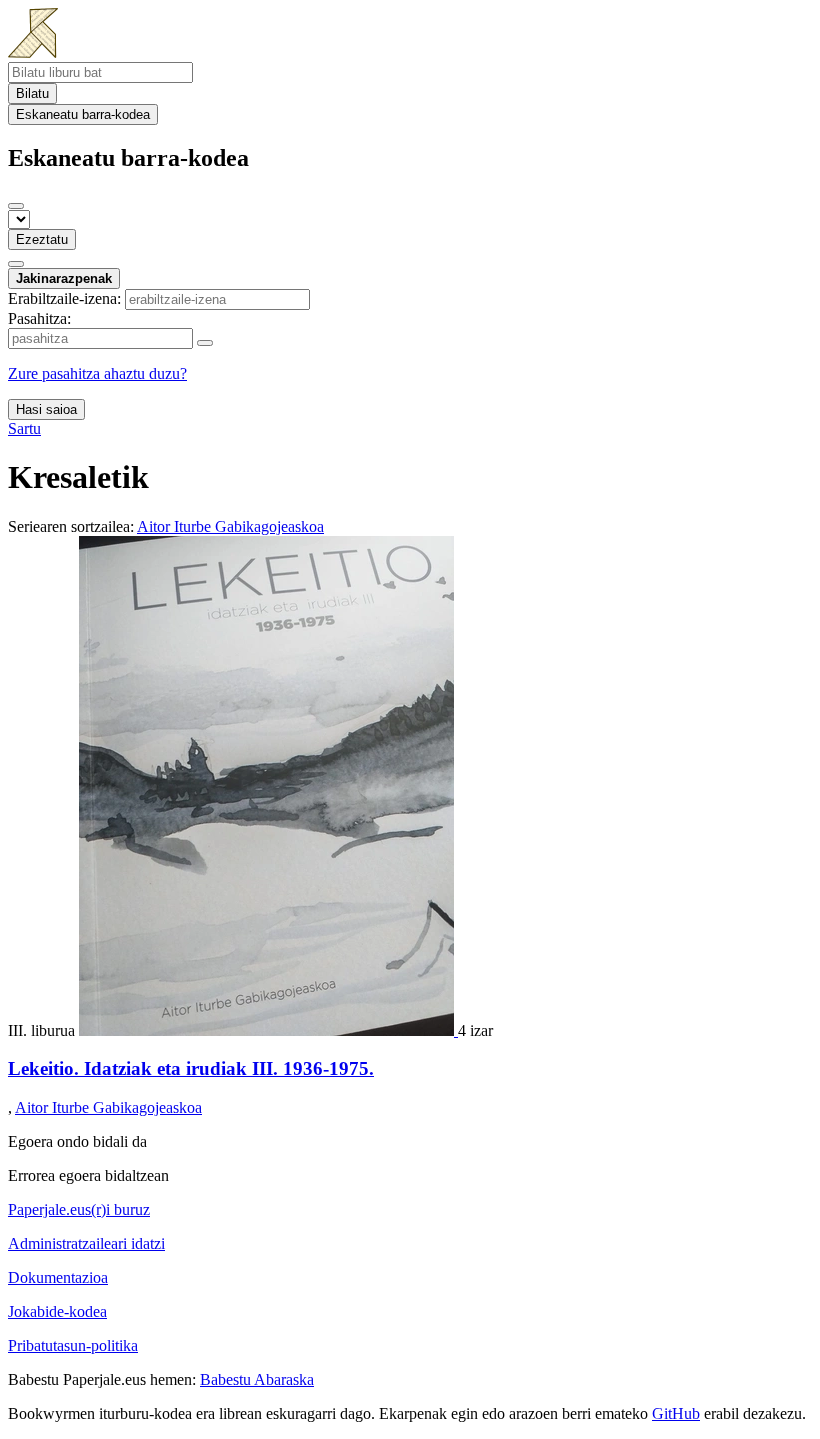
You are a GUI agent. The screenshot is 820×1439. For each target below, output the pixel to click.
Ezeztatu (42, 239)
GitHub (676, 1413)
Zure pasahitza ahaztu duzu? (97, 373)
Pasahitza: (39, 318)
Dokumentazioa (58, 1277)
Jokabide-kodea (57, 1311)
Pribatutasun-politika (73, 1345)
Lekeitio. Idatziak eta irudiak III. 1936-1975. (191, 1068)
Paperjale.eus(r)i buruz (79, 1209)
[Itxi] (16, 206)
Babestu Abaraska (257, 1379)
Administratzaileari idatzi (86, 1243)
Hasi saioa (46, 409)
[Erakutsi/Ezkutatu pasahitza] (205, 343)
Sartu (24, 428)
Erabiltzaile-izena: (64, 298)
